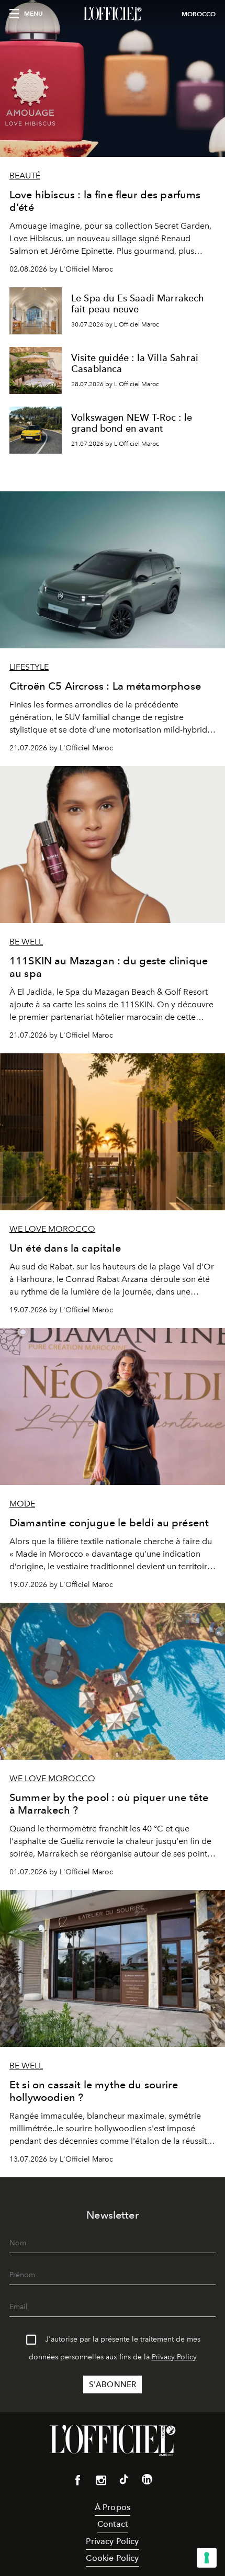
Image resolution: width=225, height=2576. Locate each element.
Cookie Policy (112, 2558)
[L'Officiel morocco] (113, 14)
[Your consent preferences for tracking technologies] (207, 2558)
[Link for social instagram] (101, 2482)
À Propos (113, 2507)
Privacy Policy (174, 2357)
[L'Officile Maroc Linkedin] (147, 2481)
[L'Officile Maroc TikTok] (124, 2481)
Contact (113, 2524)
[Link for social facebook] (78, 2482)
